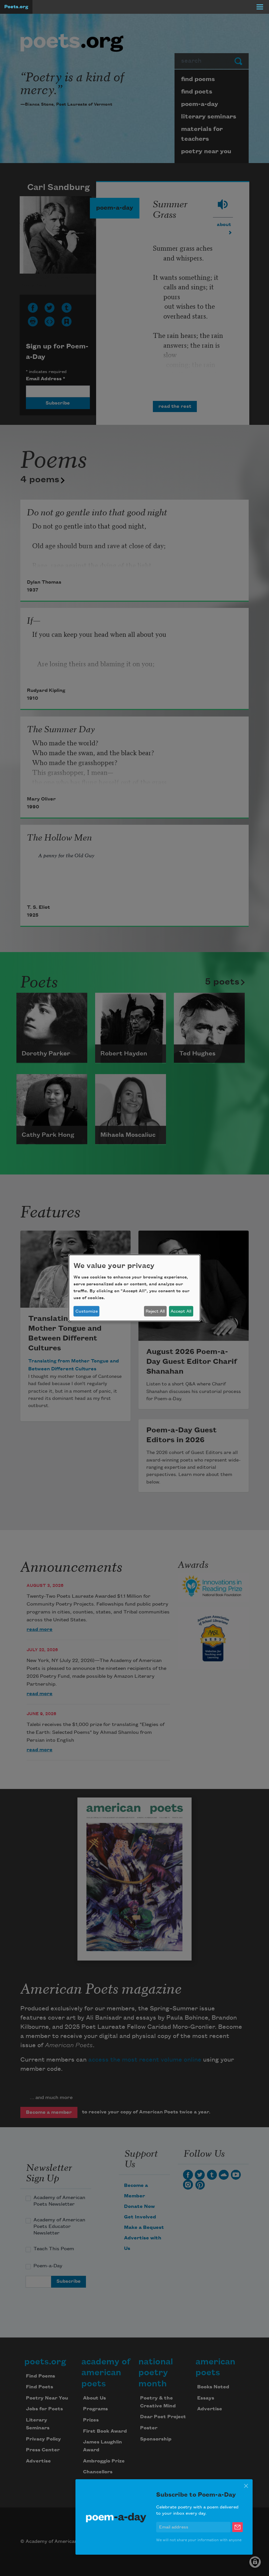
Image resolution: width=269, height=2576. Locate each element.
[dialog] (134, 1288)
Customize (87, 1311)
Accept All (181, 1311)
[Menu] (260, 7)
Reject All (155, 1311)
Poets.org (16, 7)
